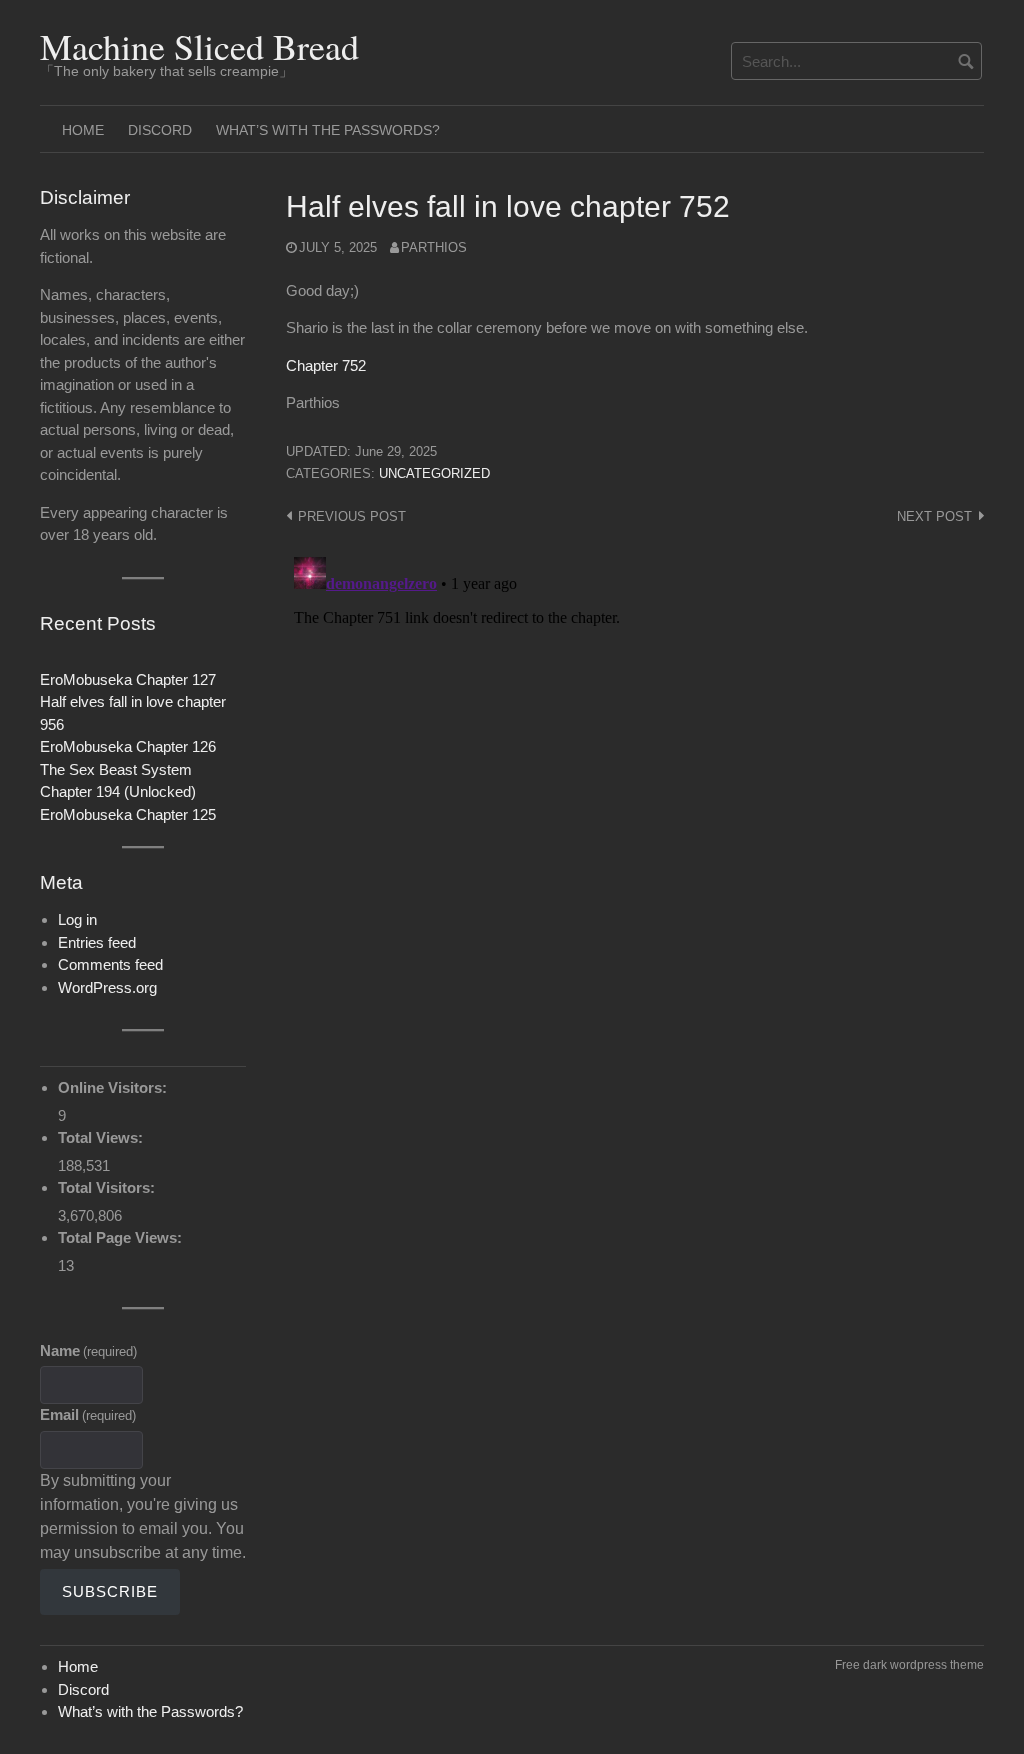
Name (88, 1350)
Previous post (352, 516)
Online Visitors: (114, 1087)
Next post (934, 516)
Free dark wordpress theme (909, 1665)
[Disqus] (635, 799)
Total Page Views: (122, 1237)
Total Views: (102, 1137)
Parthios (434, 247)
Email (88, 1414)
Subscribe (110, 1591)
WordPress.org (107, 987)
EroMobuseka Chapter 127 (128, 679)
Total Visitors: (108, 1187)
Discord (160, 130)
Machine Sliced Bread (199, 46)
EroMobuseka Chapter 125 (128, 814)
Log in (77, 919)
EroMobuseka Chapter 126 (128, 746)
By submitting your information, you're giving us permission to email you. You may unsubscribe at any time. (143, 1516)
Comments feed (110, 964)
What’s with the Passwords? (328, 130)
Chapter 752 (326, 365)
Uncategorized (434, 473)
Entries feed (97, 942)
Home (83, 130)
